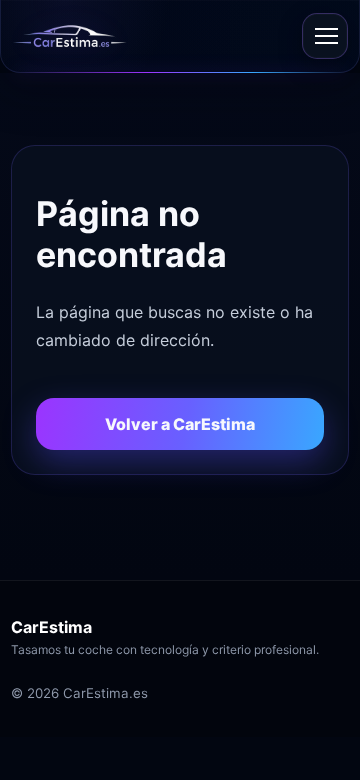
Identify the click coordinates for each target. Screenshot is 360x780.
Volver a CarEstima (180, 424)
